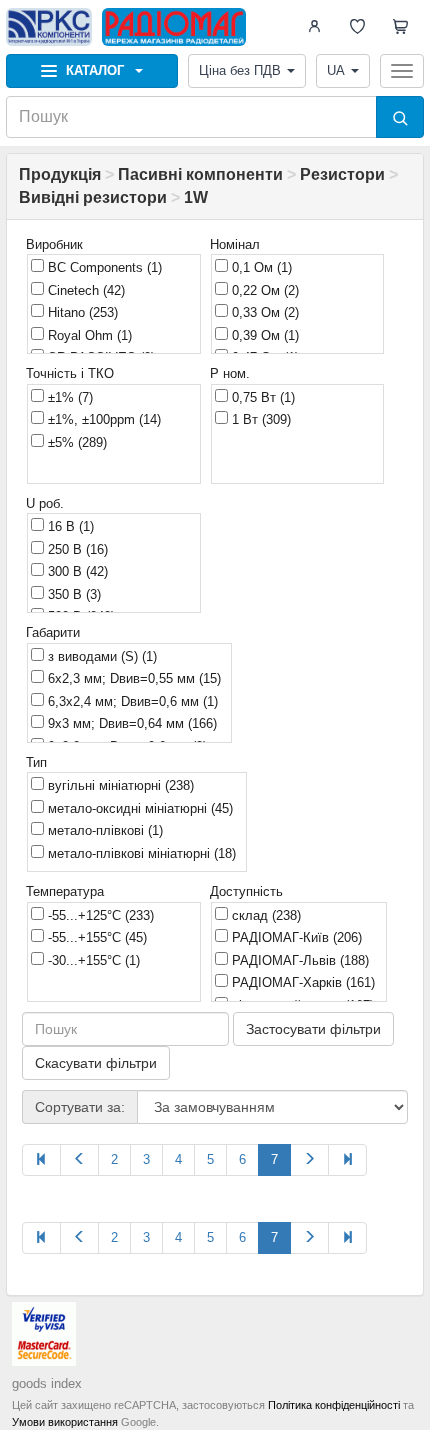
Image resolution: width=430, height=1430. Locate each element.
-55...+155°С (95, 937)
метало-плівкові (103, 830)
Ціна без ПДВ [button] (240, 70)
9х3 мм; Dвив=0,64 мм (130, 723)
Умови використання (65, 1422)
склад (264, 915)
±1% (68, 397)
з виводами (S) (100, 656)
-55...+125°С (99, 915)
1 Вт (259, 419)
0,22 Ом (263, 290)
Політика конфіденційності (334, 1405)
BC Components (103, 267)
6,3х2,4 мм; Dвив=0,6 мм (131, 701)
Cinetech (84, 290)
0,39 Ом (263, 335)
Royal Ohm (88, 335)
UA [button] (336, 70)
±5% (75, 442)
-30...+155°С (92, 960)
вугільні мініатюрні (119, 785)
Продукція (60, 174)
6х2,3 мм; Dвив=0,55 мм (132, 678)
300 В (76, 571)
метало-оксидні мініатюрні (138, 808)
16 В (69, 526)
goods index (47, 1383)
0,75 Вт (261, 397)
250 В (76, 549)
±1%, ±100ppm (102, 419)
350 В (72, 594)
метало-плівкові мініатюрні (140, 853)
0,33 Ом (263, 312)
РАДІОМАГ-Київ (295, 937)
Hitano (81, 312)
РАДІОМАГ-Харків (301, 982)
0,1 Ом (260, 267)
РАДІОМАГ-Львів (298, 960)
